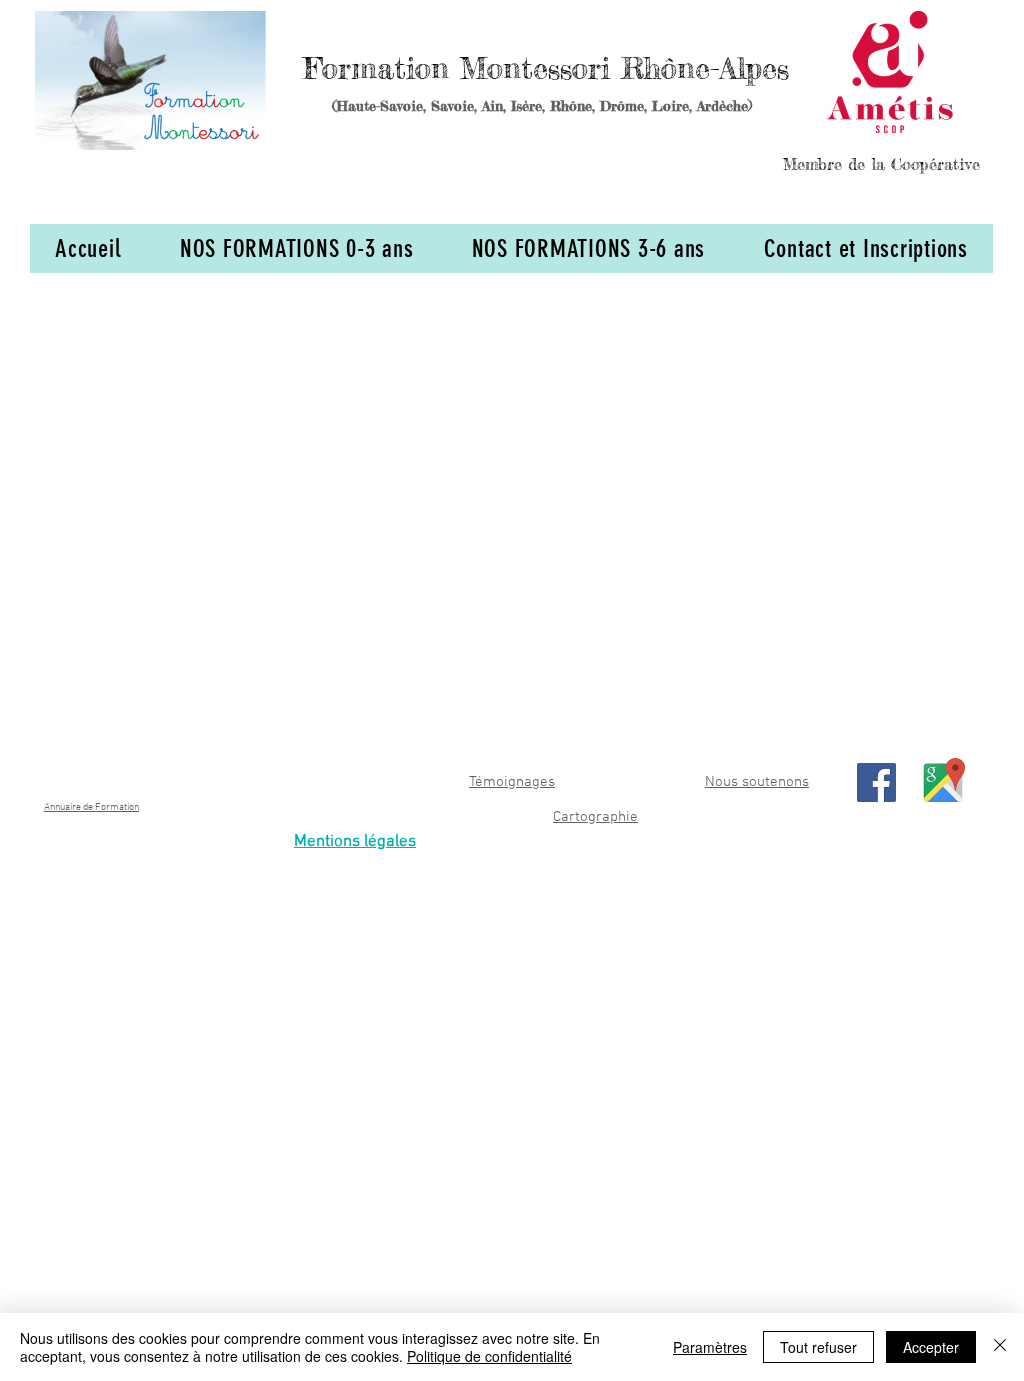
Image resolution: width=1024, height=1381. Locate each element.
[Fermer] (1000, 1347)
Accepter (931, 1347)
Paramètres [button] (710, 1347)
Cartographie (595, 817)
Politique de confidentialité (489, 1356)
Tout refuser (818, 1347)
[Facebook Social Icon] (876, 782)
